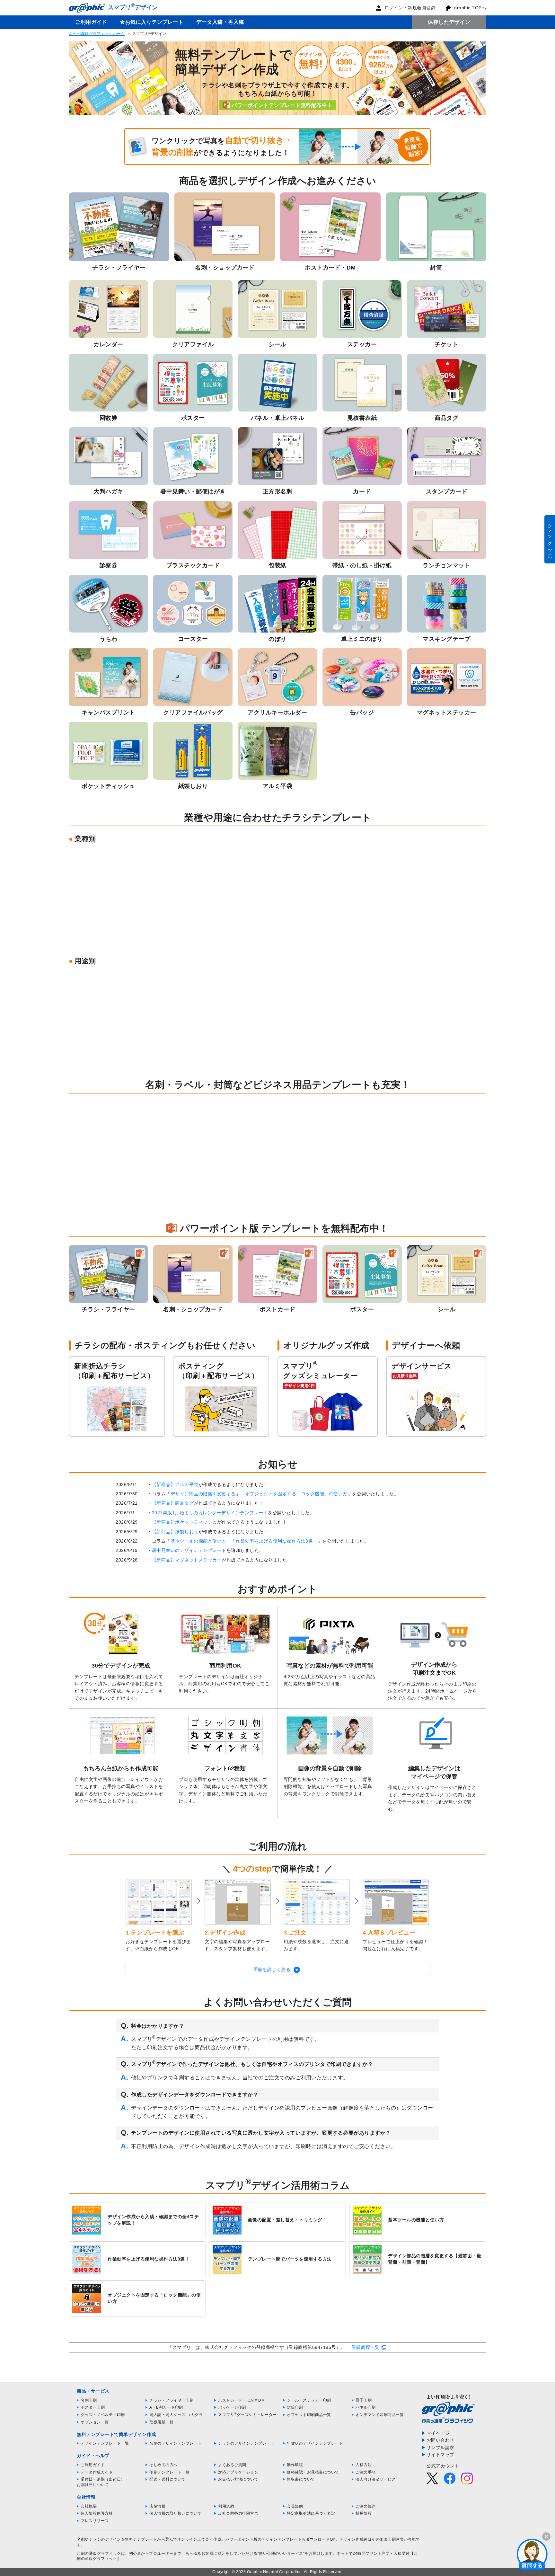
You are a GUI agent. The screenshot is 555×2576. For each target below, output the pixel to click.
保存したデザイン (449, 22)
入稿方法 (364, 2465)
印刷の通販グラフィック (99, 2554)
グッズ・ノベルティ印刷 (103, 2415)
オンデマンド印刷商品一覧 (380, 2415)
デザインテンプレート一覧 (105, 2443)
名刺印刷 (89, 2400)
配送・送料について (167, 2479)
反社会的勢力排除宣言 (238, 2513)
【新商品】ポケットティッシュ (185, 1522)
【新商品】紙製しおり (175, 1532)
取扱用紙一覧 (161, 2422)
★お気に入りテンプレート (152, 22)
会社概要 (89, 2506)
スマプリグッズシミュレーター (247, 2415)
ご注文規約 (366, 2506)
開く (532, 2554)
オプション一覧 (95, 2422)
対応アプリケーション (238, 2472)
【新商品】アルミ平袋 (175, 1484)
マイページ (438, 2433)
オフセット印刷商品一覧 (309, 2415)
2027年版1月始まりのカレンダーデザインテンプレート (210, 1513)
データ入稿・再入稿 (220, 22)
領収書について (301, 2479)
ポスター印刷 (93, 2407)
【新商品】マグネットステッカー (187, 1560)
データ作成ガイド (97, 2472)
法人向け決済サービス (376, 2479)
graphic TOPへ (470, 8)
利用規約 (226, 2506)
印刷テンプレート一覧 (169, 2472)
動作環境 (295, 2465)
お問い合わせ (440, 2440)
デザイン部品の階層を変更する (203, 1494)
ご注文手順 (366, 2472)
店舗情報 (157, 2506)
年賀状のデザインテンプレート (315, 2443)
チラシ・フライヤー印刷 (172, 2400)
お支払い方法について (238, 2479)
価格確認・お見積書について (313, 2472)
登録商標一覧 (366, 2347)
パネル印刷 (366, 2407)
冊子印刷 (364, 2400)
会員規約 (295, 2506)
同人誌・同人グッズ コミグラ (176, 2415)
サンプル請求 (440, 2448)
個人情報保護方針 (97, 2513)
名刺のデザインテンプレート (176, 2443)
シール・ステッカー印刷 (309, 2400)
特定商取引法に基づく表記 (311, 2513)
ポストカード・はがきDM (241, 2400)
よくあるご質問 (232, 2465)
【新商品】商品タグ (173, 1503)
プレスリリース (95, 2521)
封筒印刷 (295, 2407)
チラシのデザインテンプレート (246, 2443)
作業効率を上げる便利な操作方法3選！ (277, 1541)
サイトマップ (440, 2455)
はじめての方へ (163, 2465)
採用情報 (364, 2513)
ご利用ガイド (91, 22)
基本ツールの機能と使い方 (198, 1541)
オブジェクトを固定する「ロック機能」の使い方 (296, 1494)
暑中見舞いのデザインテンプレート (189, 1550)
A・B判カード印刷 (166, 2407)
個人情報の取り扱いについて (176, 2513)
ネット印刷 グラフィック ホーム (97, 34)
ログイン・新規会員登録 (410, 8)
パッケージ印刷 (232, 2407)
